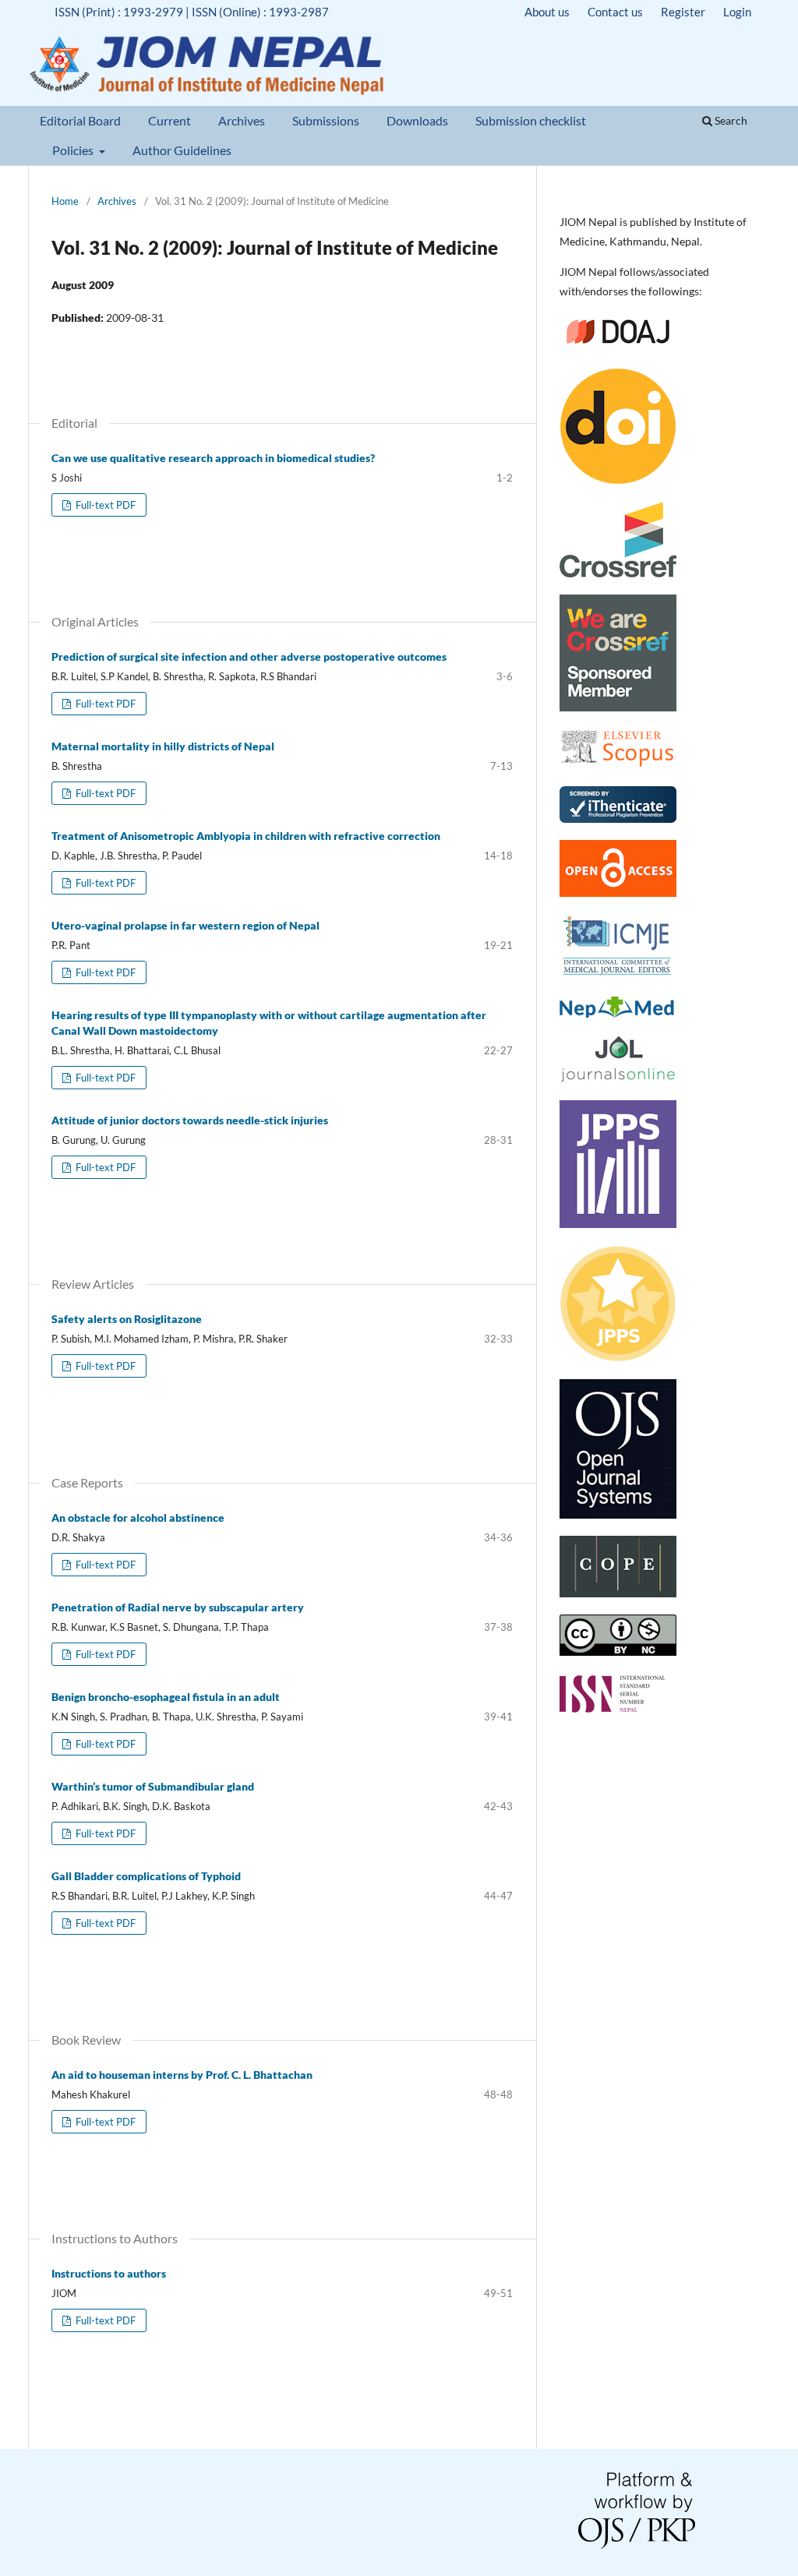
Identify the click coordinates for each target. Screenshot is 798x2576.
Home (65, 201)
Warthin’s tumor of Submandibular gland (153, 1786)
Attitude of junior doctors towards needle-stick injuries (190, 1120)
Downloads (417, 120)
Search (730, 120)
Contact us (615, 12)
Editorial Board (80, 120)
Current (169, 120)
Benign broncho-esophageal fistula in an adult (166, 1697)
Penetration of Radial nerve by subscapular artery (178, 1607)
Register (683, 12)
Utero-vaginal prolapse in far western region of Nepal (185, 925)
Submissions (326, 120)
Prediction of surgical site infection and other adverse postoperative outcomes (249, 656)
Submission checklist (531, 120)
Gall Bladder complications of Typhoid (146, 1876)
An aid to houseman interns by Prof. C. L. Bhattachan (182, 2075)
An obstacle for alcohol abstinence (138, 1517)
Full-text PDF (104, 505)
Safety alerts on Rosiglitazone (127, 1319)
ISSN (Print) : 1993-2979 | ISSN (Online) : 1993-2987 (192, 12)
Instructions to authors (109, 2273)
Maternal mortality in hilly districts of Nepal (163, 746)
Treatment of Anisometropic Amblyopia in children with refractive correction (246, 836)
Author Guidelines (182, 150)
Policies (74, 150)
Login (737, 12)
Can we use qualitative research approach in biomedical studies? (213, 458)
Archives (242, 120)
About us (547, 12)
